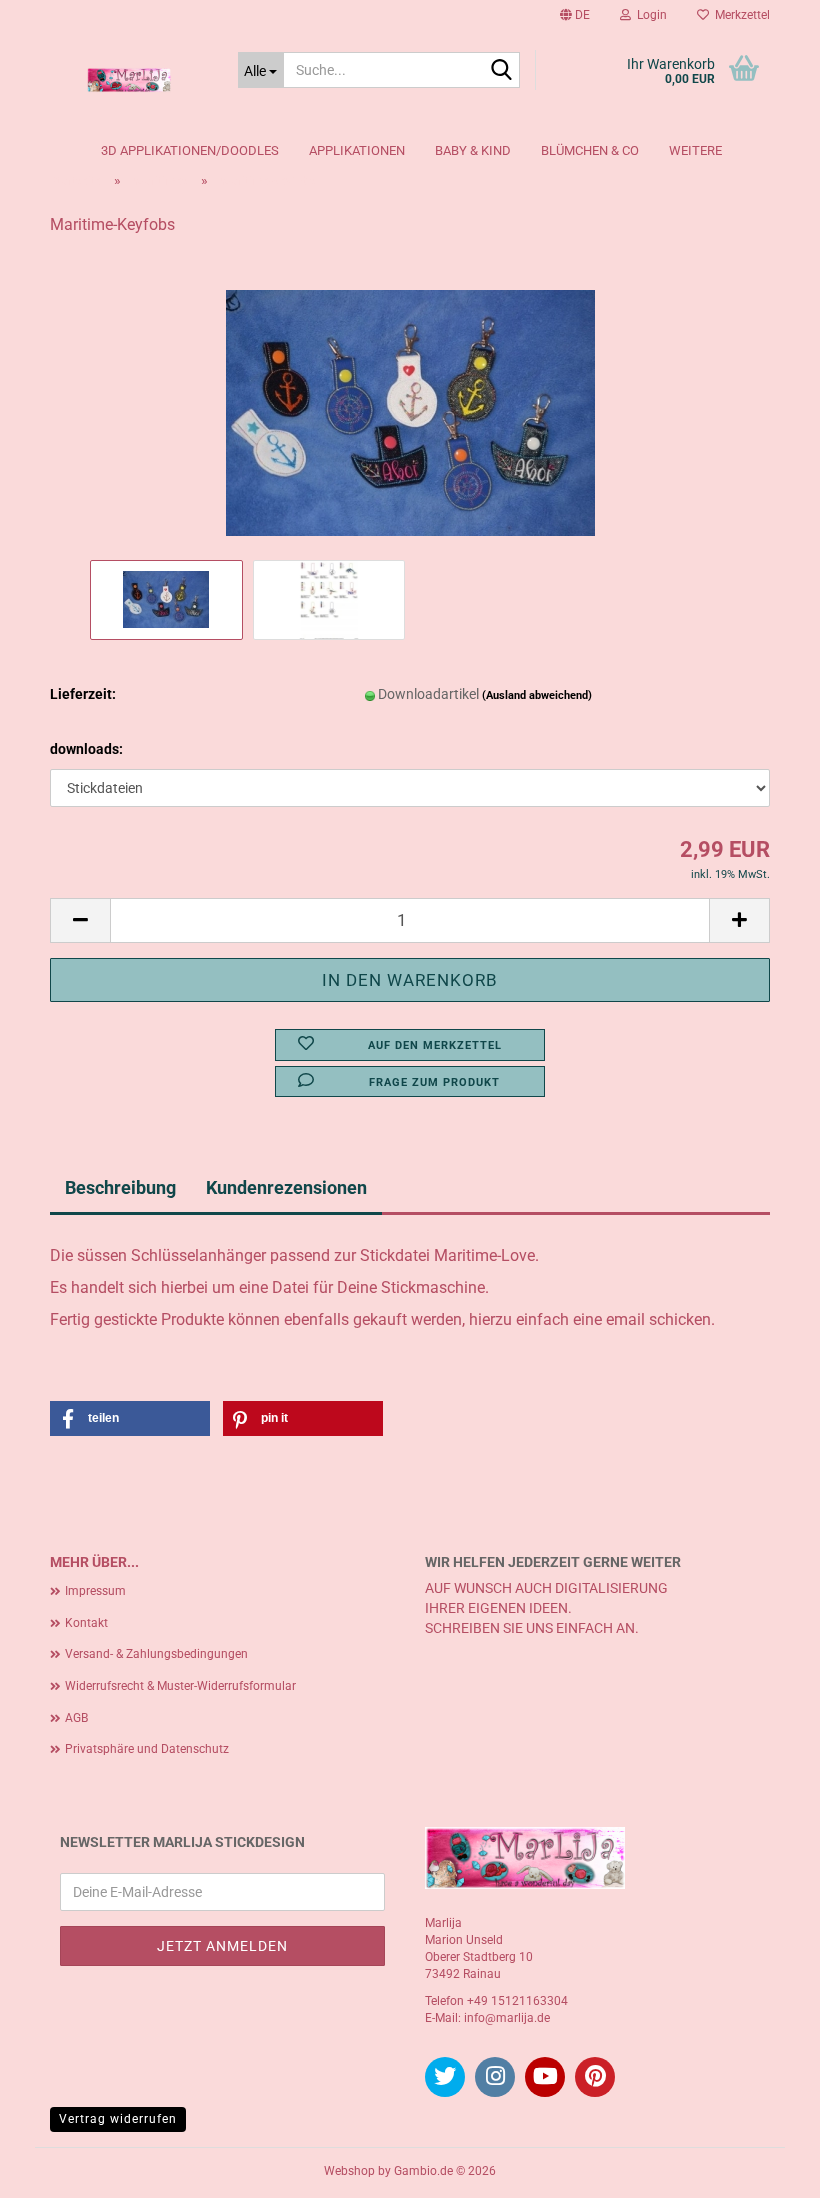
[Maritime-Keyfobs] (410, 404)
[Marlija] (129, 80)
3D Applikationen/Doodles (190, 150)
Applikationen (357, 150)
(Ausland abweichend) (537, 695)
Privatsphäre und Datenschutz (147, 1749)
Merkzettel (739, 15)
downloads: (86, 749)
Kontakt (86, 1623)
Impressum (95, 1591)
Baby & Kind (473, 150)
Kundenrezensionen (286, 1187)
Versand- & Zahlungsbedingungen (156, 1654)
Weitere (695, 150)
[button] (575, 15)
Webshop (349, 2171)
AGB (76, 1718)
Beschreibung (120, 1187)
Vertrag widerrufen (118, 2119)
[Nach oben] (765, 2168)
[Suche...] (501, 71)
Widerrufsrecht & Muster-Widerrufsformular (180, 1686)
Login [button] (649, 15)
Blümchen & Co (590, 150)
